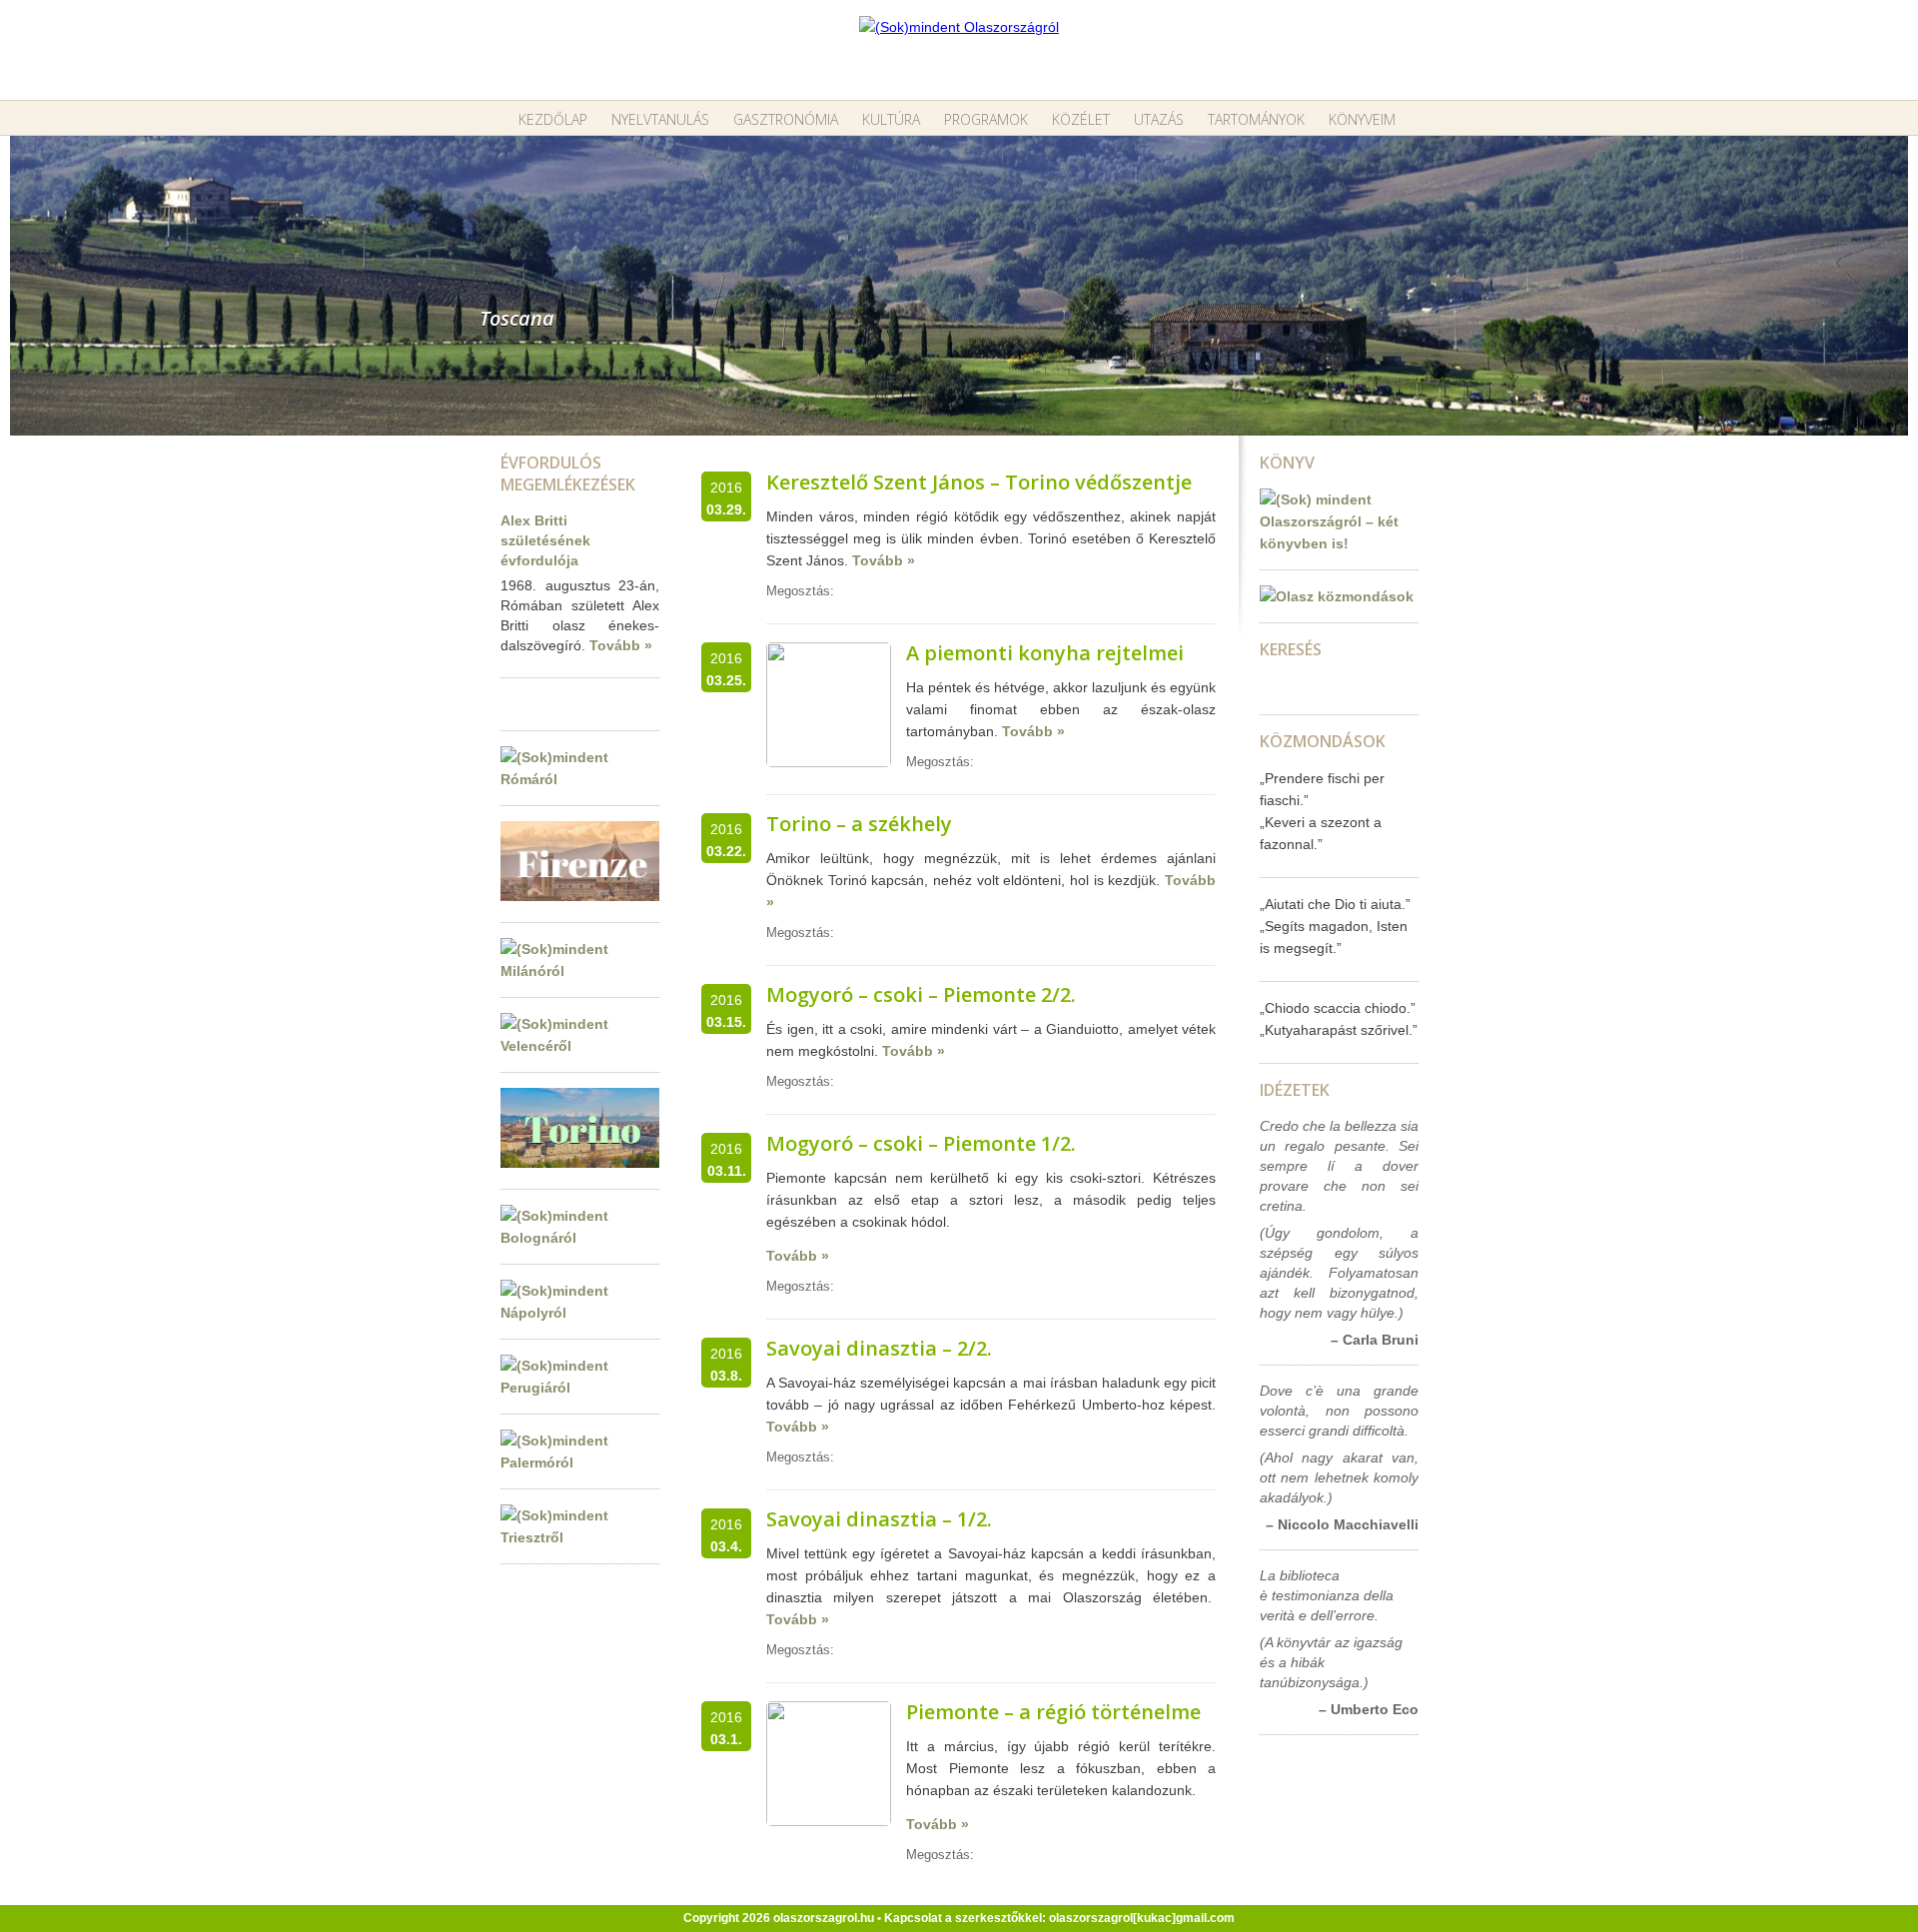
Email (847, 591)
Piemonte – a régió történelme (1053, 1712)
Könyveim (1362, 119)
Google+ (910, 591)
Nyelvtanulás (660, 119)
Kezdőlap (553, 119)
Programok (986, 119)
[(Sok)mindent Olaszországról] (959, 27)
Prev (15, 277)
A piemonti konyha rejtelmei (1045, 653)
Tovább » (621, 645)
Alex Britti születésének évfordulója (545, 540)
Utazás (1159, 119)
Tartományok (1256, 119)
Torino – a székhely (859, 824)
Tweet (868, 591)
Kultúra (891, 119)
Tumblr (889, 591)
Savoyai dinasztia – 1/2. (879, 1519)
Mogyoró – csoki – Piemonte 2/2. (921, 994)
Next (1903, 277)
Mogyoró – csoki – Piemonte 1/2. (921, 1143)
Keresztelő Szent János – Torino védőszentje (979, 482)
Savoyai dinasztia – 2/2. (879, 1348)
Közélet (1081, 119)
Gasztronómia (786, 119)
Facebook (931, 591)
